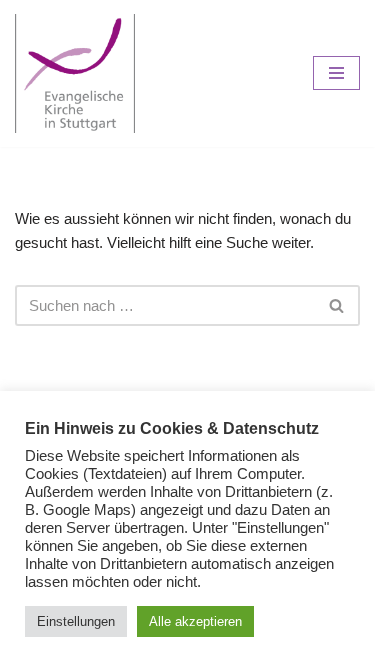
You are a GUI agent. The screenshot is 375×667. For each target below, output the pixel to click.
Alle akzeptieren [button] (195, 621)
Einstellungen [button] (76, 621)
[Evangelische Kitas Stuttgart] (75, 73)
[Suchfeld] (337, 305)
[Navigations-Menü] (336, 73)
